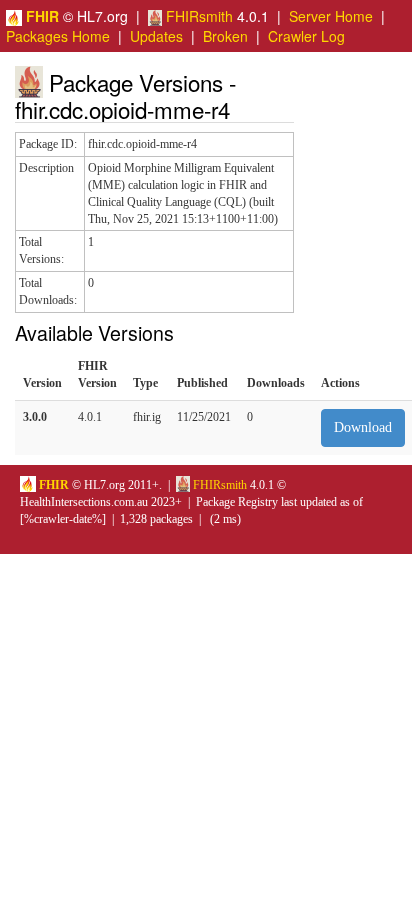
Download (363, 427)
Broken (225, 36)
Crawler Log (306, 36)
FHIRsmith (197, 16)
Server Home (331, 16)
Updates (156, 36)
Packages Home (58, 36)
